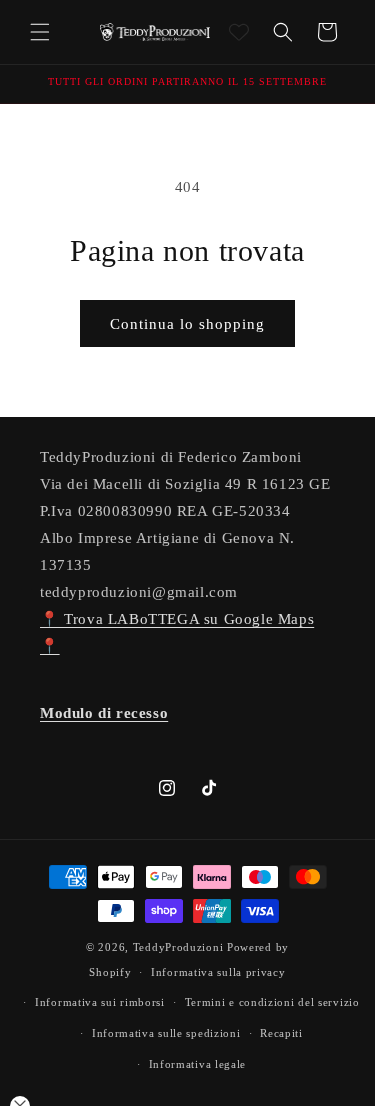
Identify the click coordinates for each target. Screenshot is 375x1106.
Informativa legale (198, 1064)
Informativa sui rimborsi (100, 1002)
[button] (40, 32)
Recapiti (281, 1033)
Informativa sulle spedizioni (166, 1033)
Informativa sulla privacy (218, 972)
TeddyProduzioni (178, 947)
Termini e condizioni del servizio (272, 1002)
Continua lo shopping (187, 324)
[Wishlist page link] (239, 32)
